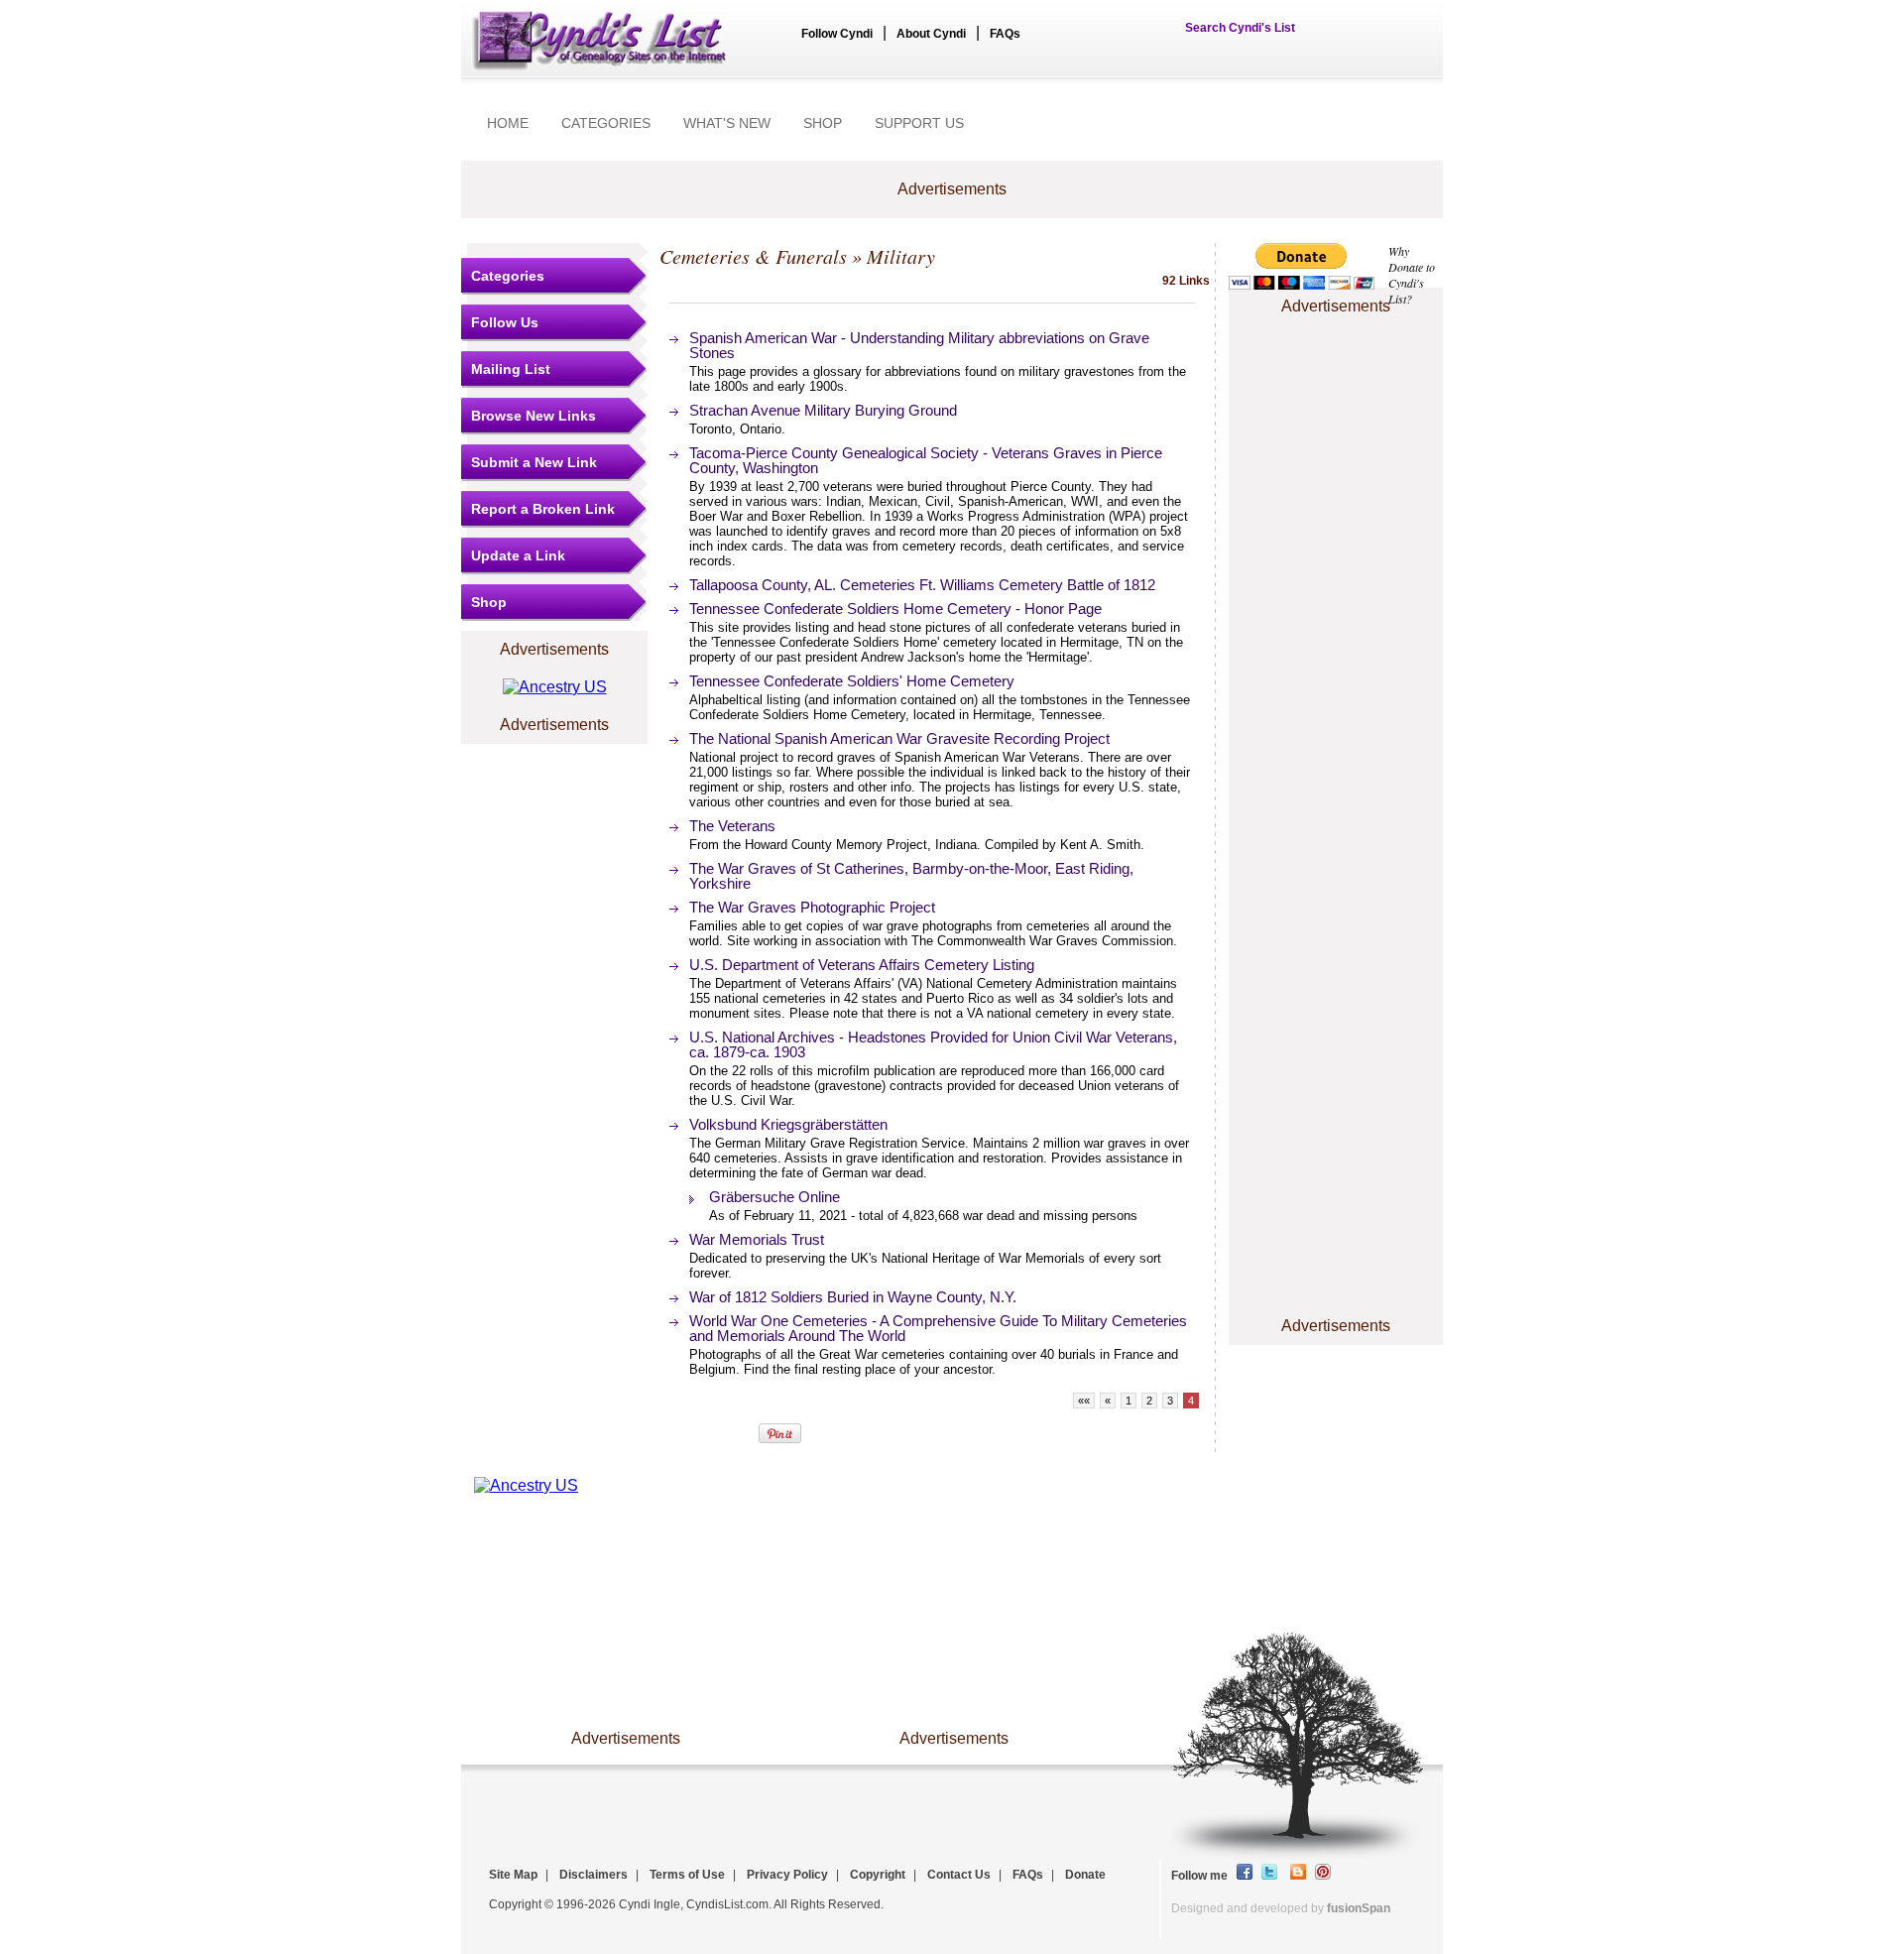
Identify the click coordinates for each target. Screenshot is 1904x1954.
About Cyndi (931, 34)
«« (1084, 1401)
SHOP (823, 123)
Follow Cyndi (837, 34)
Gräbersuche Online (774, 1197)
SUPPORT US (919, 123)
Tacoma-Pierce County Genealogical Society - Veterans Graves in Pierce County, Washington (926, 460)
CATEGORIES (606, 123)
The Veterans (732, 826)
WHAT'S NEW (727, 123)
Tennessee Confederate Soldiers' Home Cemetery (852, 681)
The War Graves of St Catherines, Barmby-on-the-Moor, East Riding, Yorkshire (911, 876)
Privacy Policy (787, 1875)
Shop (489, 602)
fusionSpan (1359, 1908)
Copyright (878, 1875)
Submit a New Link (534, 462)
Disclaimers (594, 1875)
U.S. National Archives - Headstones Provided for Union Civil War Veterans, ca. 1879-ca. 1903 (933, 1044)
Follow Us (505, 322)
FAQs (1005, 34)
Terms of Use (687, 1875)
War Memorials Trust (757, 1239)
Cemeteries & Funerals (753, 256)
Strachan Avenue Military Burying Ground (823, 410)
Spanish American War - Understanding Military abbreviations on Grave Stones (919, 345)
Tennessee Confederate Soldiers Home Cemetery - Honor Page (895, 609)
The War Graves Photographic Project (812, 907)
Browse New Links (534, 416)
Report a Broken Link (543, 509)
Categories (508, 276)
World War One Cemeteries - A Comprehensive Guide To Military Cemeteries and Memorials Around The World (938, 1328)
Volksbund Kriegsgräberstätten (788, 1124)
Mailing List (511, 369)
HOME (508, 123)
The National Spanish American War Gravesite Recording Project (899, 738)
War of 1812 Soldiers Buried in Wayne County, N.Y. (853, 1297)
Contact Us (959, 1875)
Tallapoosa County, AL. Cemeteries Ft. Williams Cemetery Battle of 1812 (922, 585)
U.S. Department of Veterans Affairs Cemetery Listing (862, 965)
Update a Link (518, 555)
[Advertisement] (1336, 380)
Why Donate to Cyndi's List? (1412, 275)
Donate (1085, 1875)
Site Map (513, 1875)
